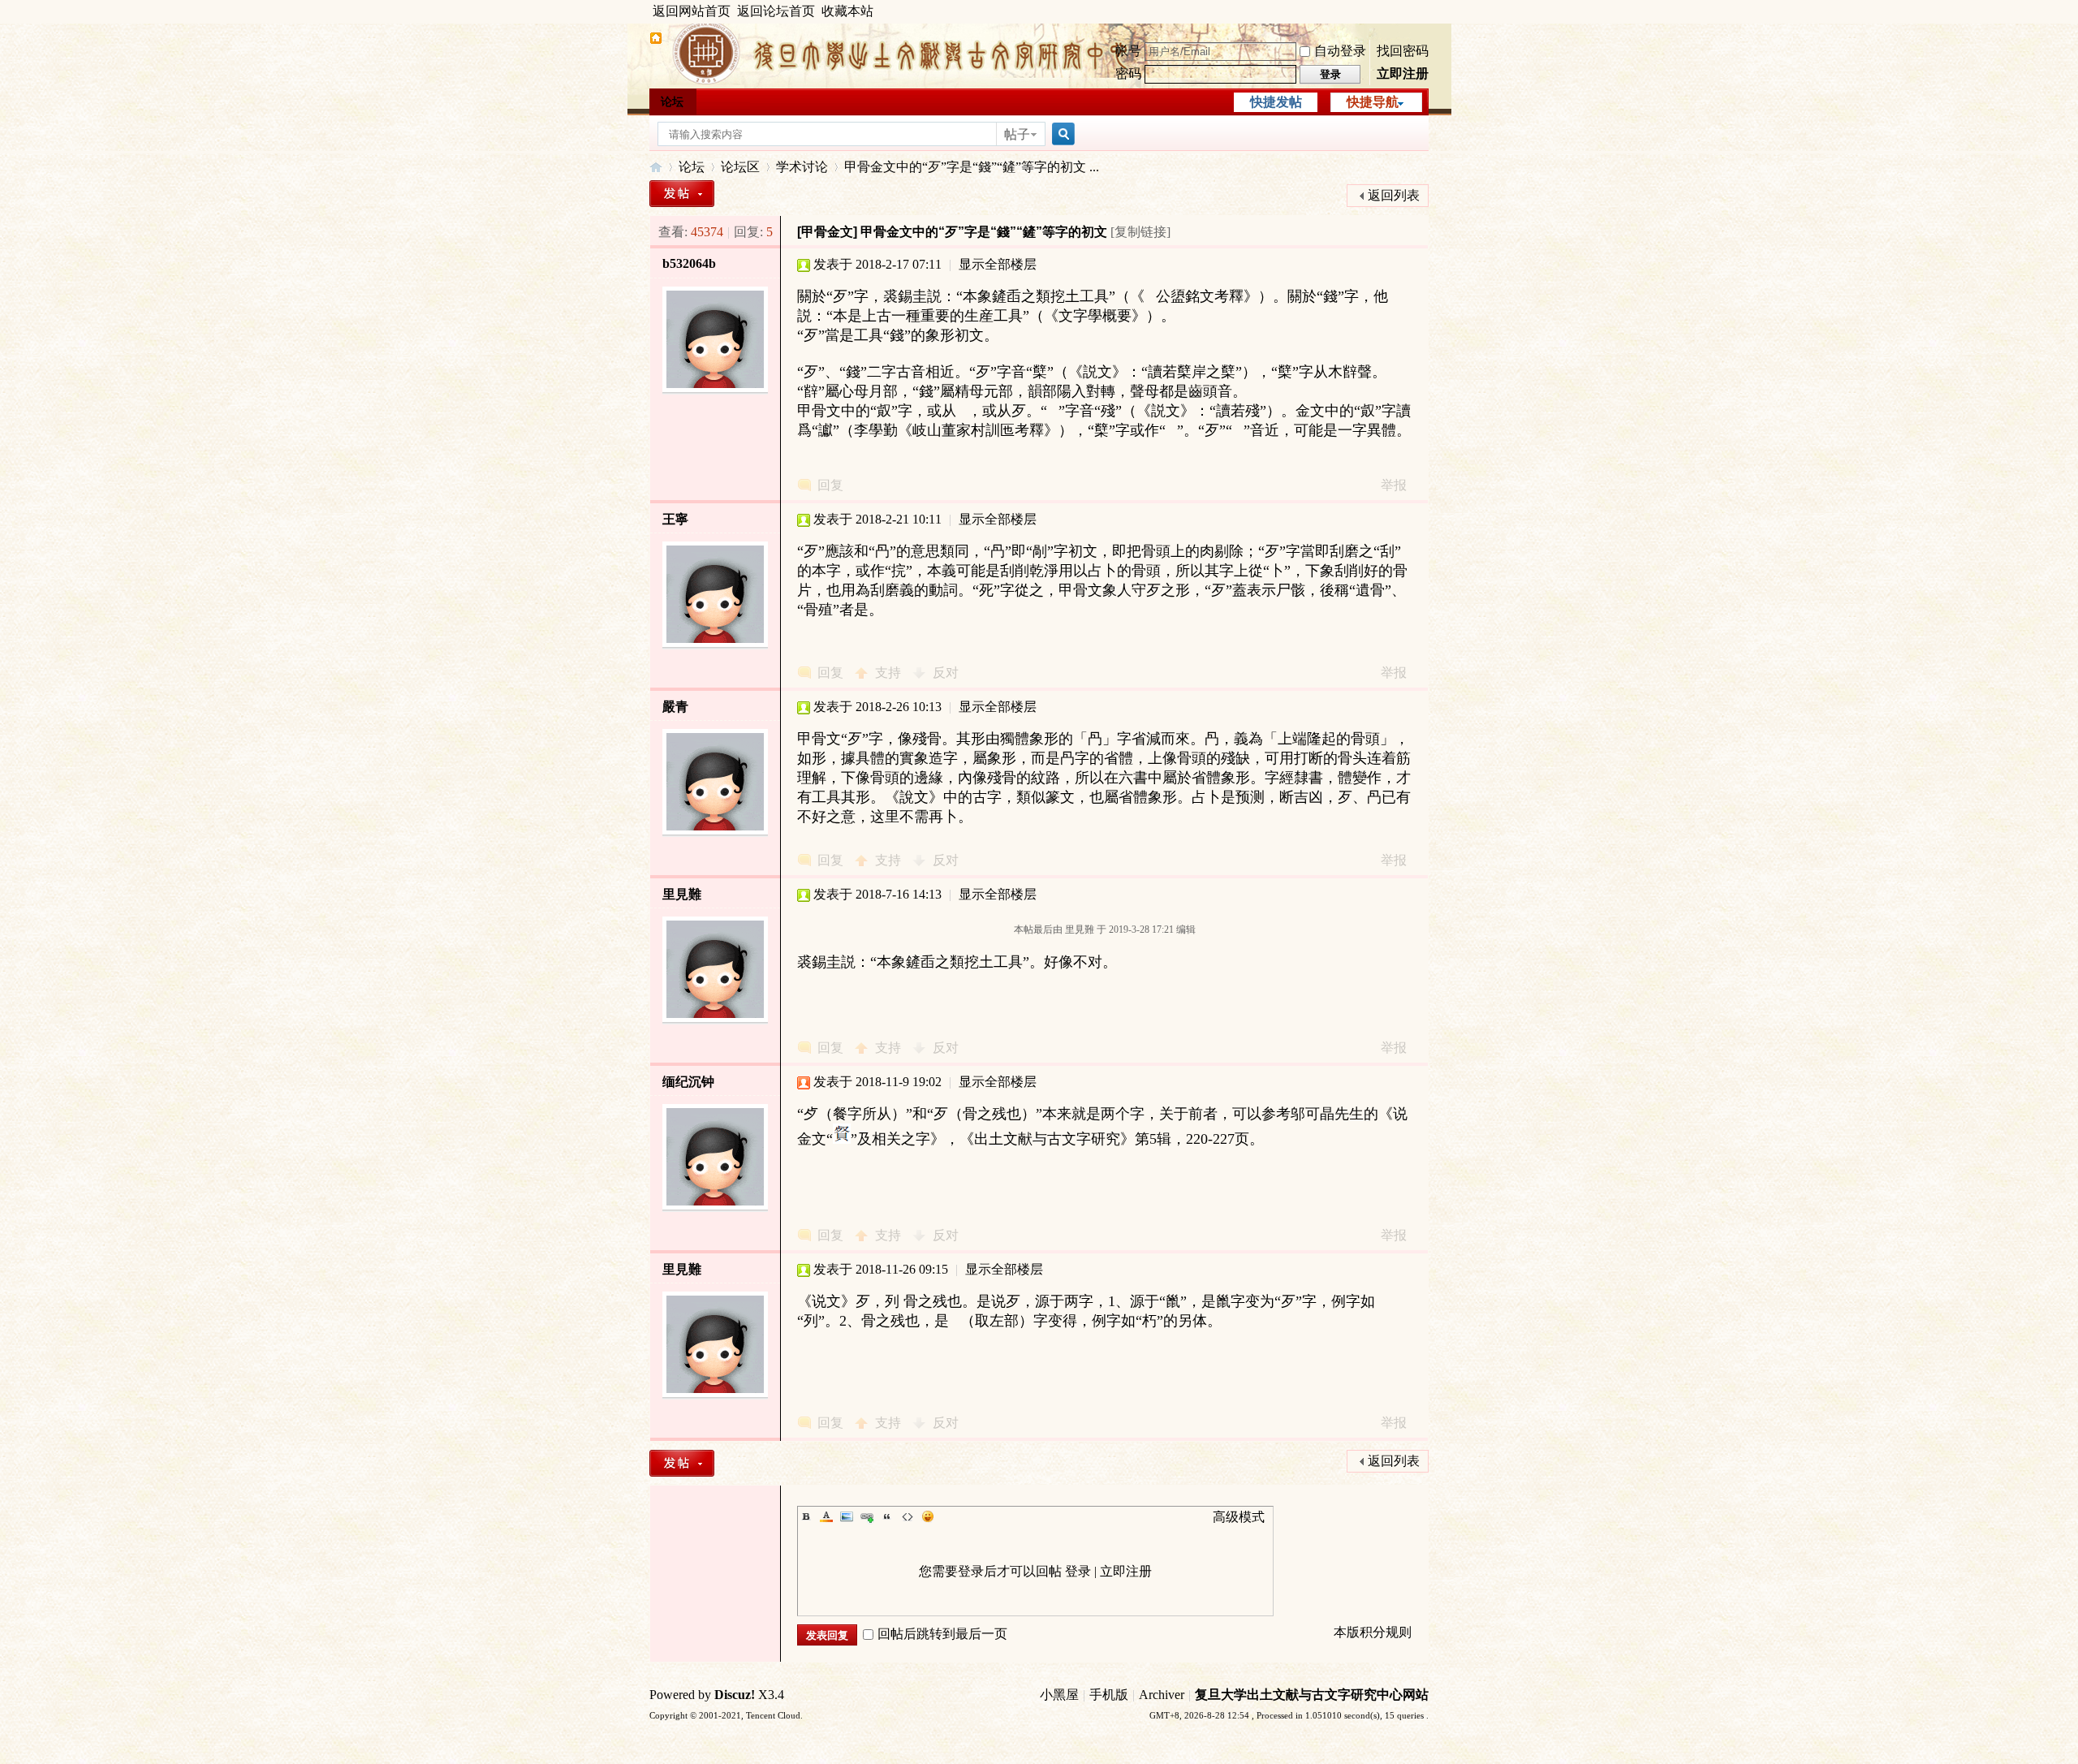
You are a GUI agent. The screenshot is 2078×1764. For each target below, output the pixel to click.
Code (908, 1516)
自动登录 (1340, 51)
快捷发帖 (1276, 102)
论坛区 (740, 167)
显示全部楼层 (998, 264)
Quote (887, 1516)
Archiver (1162, 1695)
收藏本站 (847, 11)
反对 (946, 673)
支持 (890, 673)
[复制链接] (1140, 232)
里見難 (682, 894)
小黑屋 (1059, 1695)
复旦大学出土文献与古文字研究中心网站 (1312, 1695)
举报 (1394, 485)
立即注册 (1403, 73)
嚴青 (675, 707)
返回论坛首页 (776, 11)
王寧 (675, 519)
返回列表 (1394, 195)
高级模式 (1239, 1517)
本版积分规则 (1373, 1632)
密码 (1128, 73)
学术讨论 (802, 167)
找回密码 (1403, 51)
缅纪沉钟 (688, 1082)
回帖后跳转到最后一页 (942, 1634)
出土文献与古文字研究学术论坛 (656, 167)
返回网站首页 (692, 11)
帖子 (1017, 134)
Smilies (928, 1516)
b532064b (689, 263)
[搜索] (1061, 134)
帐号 (1128, 51)
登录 (1078, 1571)
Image (847, 1516)
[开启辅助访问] (1425, 11)
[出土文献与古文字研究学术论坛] (656, 40)
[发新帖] (682, 194)
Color (826, 1516)
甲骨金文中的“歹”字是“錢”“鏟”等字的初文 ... (972, 167)
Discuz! (735, 1695)
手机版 (1109, 1695)
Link (867, 1516)
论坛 (672, 102)
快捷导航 (1373, 102)
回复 (830, 485)
